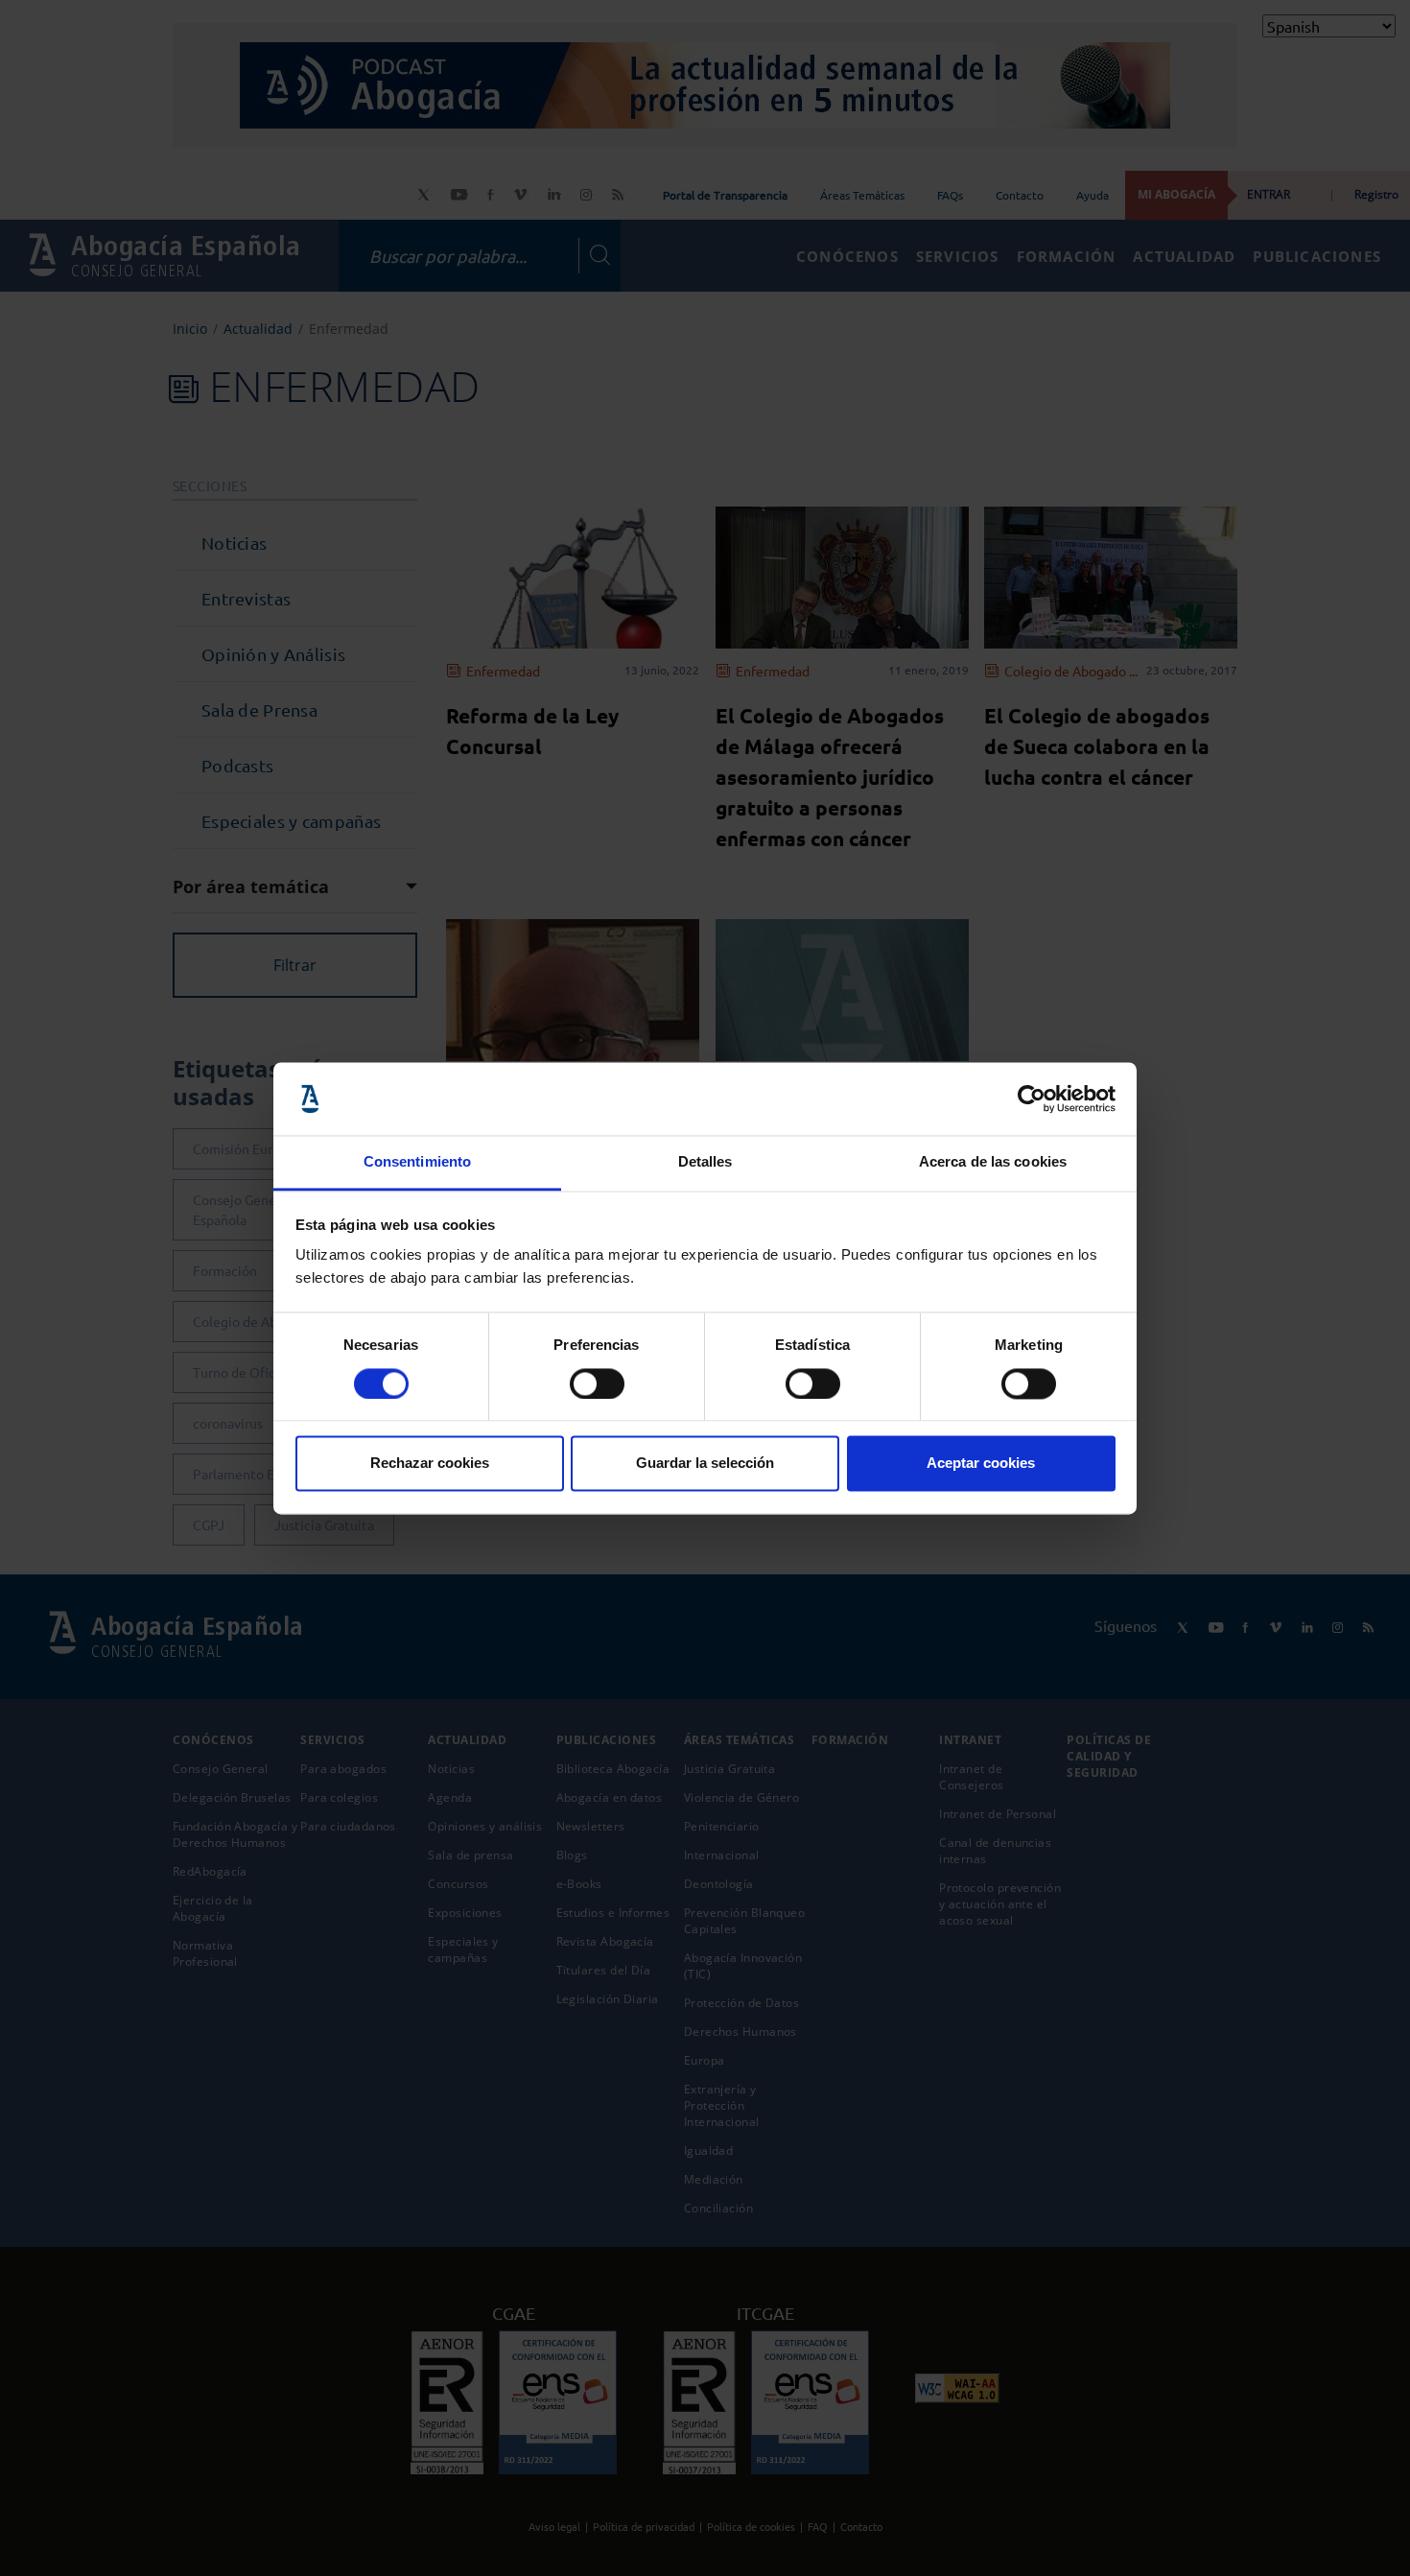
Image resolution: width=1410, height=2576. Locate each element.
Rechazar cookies (430, 1464)
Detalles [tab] (705, 1162)
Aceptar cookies (981, 1464)
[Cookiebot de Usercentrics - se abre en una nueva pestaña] (1032, 1099)
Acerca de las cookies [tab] (993, 1162)
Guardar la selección (705, 1464)
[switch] (597, 1383)
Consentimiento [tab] (417, 1162)
